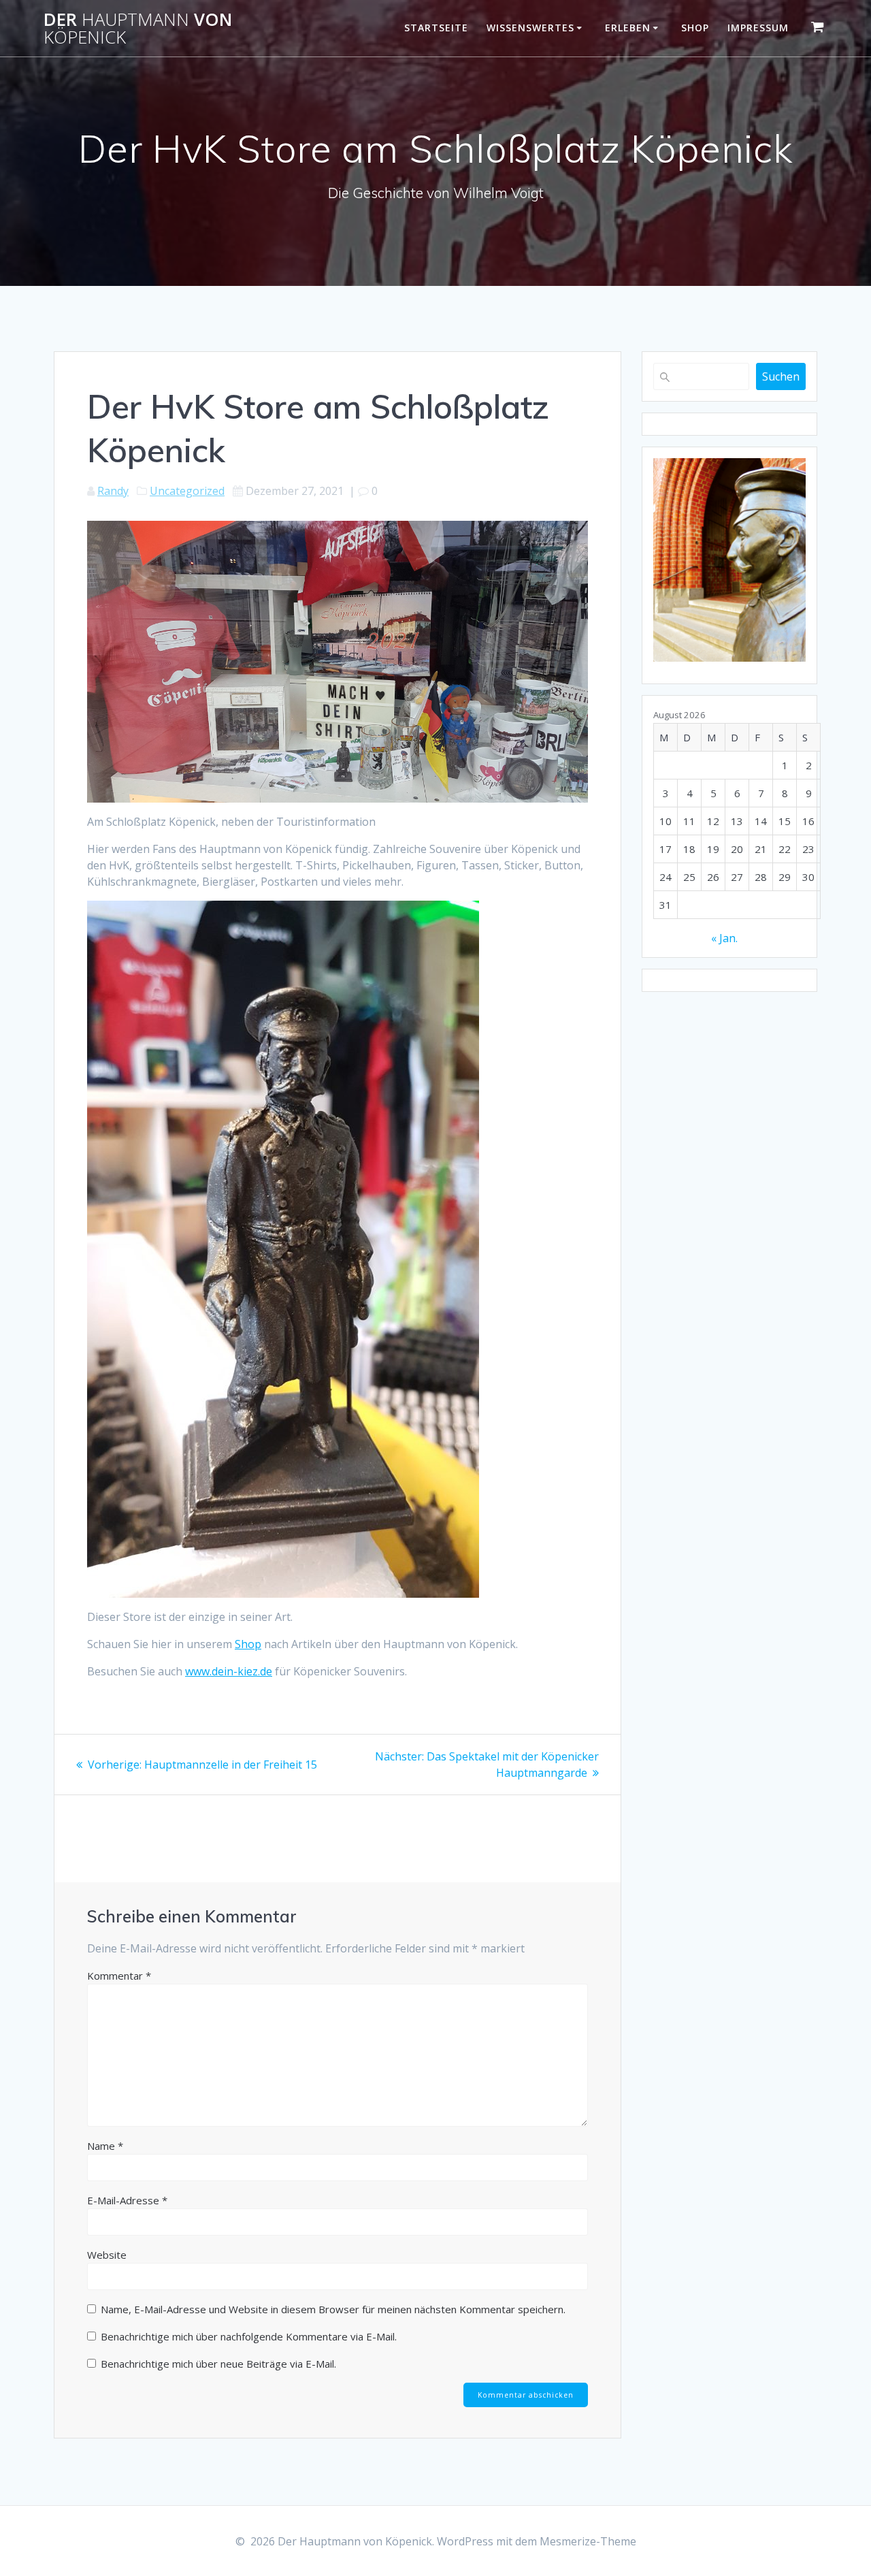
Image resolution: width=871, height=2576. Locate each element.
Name (105, 2146)
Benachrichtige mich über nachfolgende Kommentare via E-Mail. (249, 2336)
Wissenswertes (530, 28)
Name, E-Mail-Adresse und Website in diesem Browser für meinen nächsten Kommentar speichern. (333, 2309)
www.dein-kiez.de (229, 1671)
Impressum (758, 28)
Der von (138, 28)
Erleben (628, 28)
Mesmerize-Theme (588, 2541)
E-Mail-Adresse (127, 2200)
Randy (113, 491)
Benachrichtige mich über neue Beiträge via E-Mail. (218, 2364)
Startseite (436, 28)
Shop (695, 28)
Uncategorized (187, 491)
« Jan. (724, 938)
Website (107, 2255)
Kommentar (119, 1976)
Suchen (781, 376)
